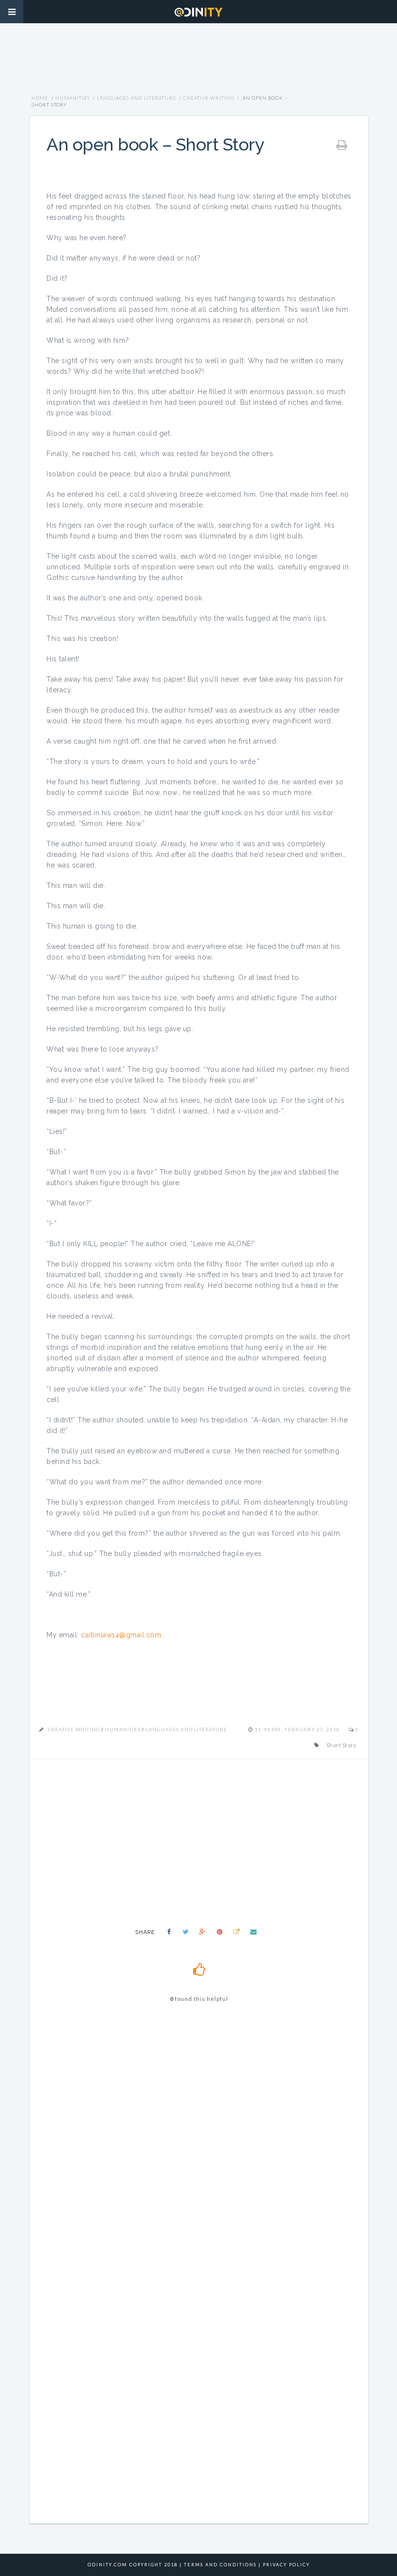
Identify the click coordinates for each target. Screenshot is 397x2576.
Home (40, 98)
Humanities (73, 98)
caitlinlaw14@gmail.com (121, 1635)
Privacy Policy (286, 2565)
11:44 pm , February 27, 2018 (298, 1729)
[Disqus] (199, 2148)
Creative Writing (209, 98)
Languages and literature (137, 98)
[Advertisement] (198, 63)
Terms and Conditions (220, 2565)
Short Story (342, 1745)
